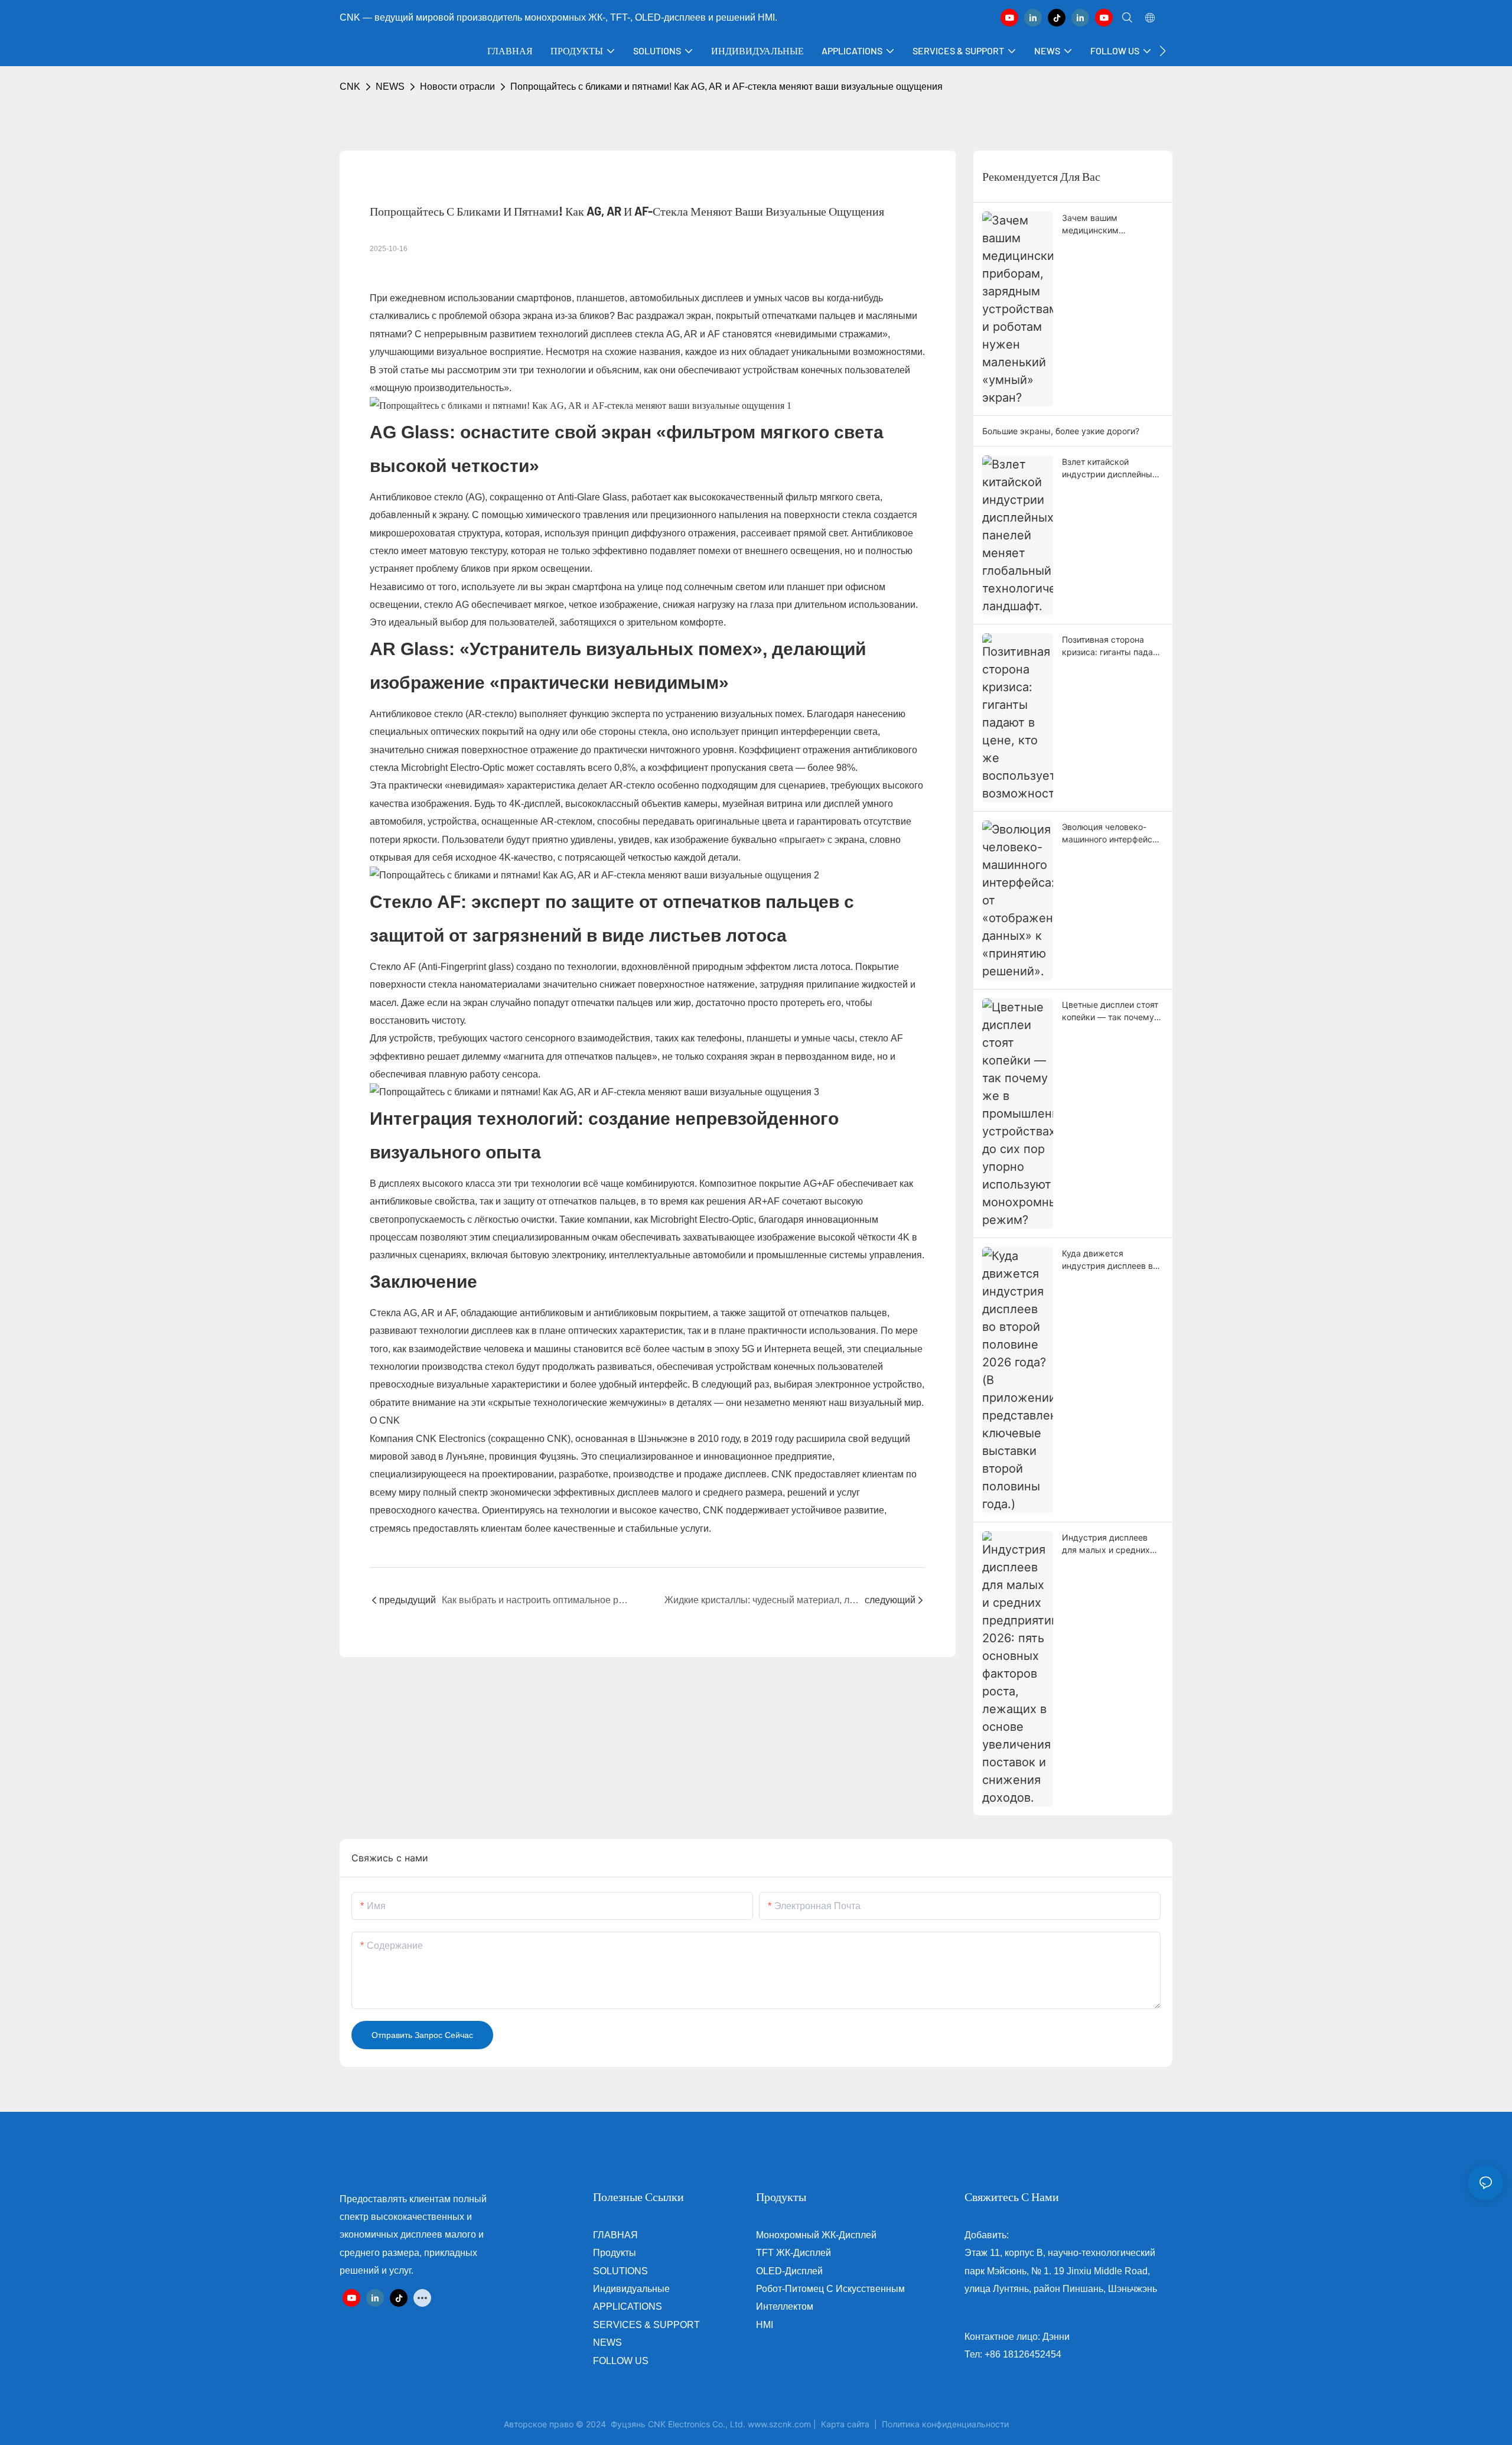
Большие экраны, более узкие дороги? (1061, 431)
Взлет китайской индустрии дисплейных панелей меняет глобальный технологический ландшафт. (1109, 468)
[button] (1163, 51)
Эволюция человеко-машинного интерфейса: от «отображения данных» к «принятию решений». (1111, 834)
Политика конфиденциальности (945, 2424)
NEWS (390, 87)
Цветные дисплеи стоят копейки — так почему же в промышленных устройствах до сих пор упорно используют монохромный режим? (1111, 1011)
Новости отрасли (457, 87)
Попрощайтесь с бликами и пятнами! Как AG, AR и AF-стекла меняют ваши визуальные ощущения (726, 87)
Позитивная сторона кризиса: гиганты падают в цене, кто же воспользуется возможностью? (1112, 646)
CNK (350, 87)
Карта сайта (845, 2424)
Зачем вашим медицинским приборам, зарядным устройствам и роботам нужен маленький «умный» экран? (1110, 224)
